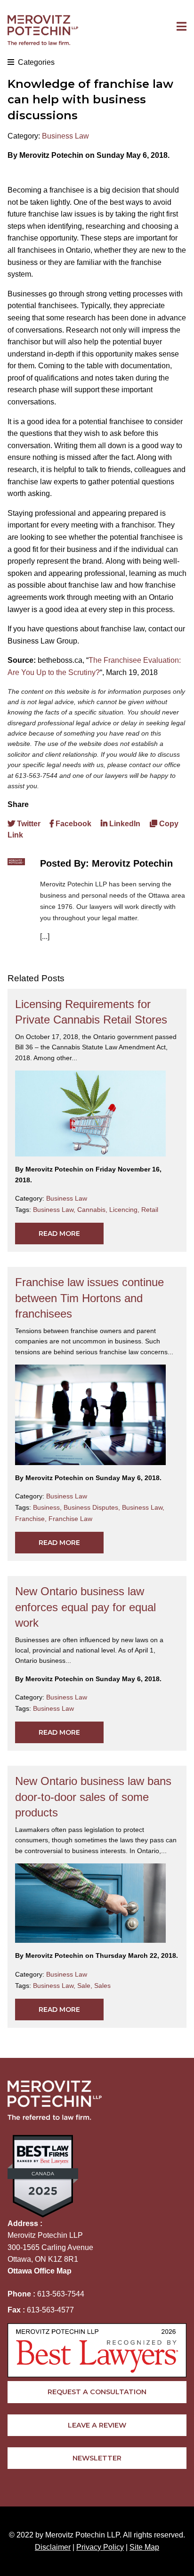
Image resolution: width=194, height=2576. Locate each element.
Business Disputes (93, 1507)
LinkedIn (124, 824)
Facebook (73, 824)
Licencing (125, 1210)
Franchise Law (70, 1519)
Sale (86, 1986)
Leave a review (97, 2425)
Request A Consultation (97, 2392)
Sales (102, 1986)
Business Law (65, 136)
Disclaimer (53, 2547)
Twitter (28, 824)
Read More (59, 1234)
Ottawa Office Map (40, 2271)
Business (48, 1507)
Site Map (144, 2547)
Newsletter (97, 2458)
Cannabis (93, 1210)
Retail (150, 1210)
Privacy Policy (100, 2547)
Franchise (32, 1519)
